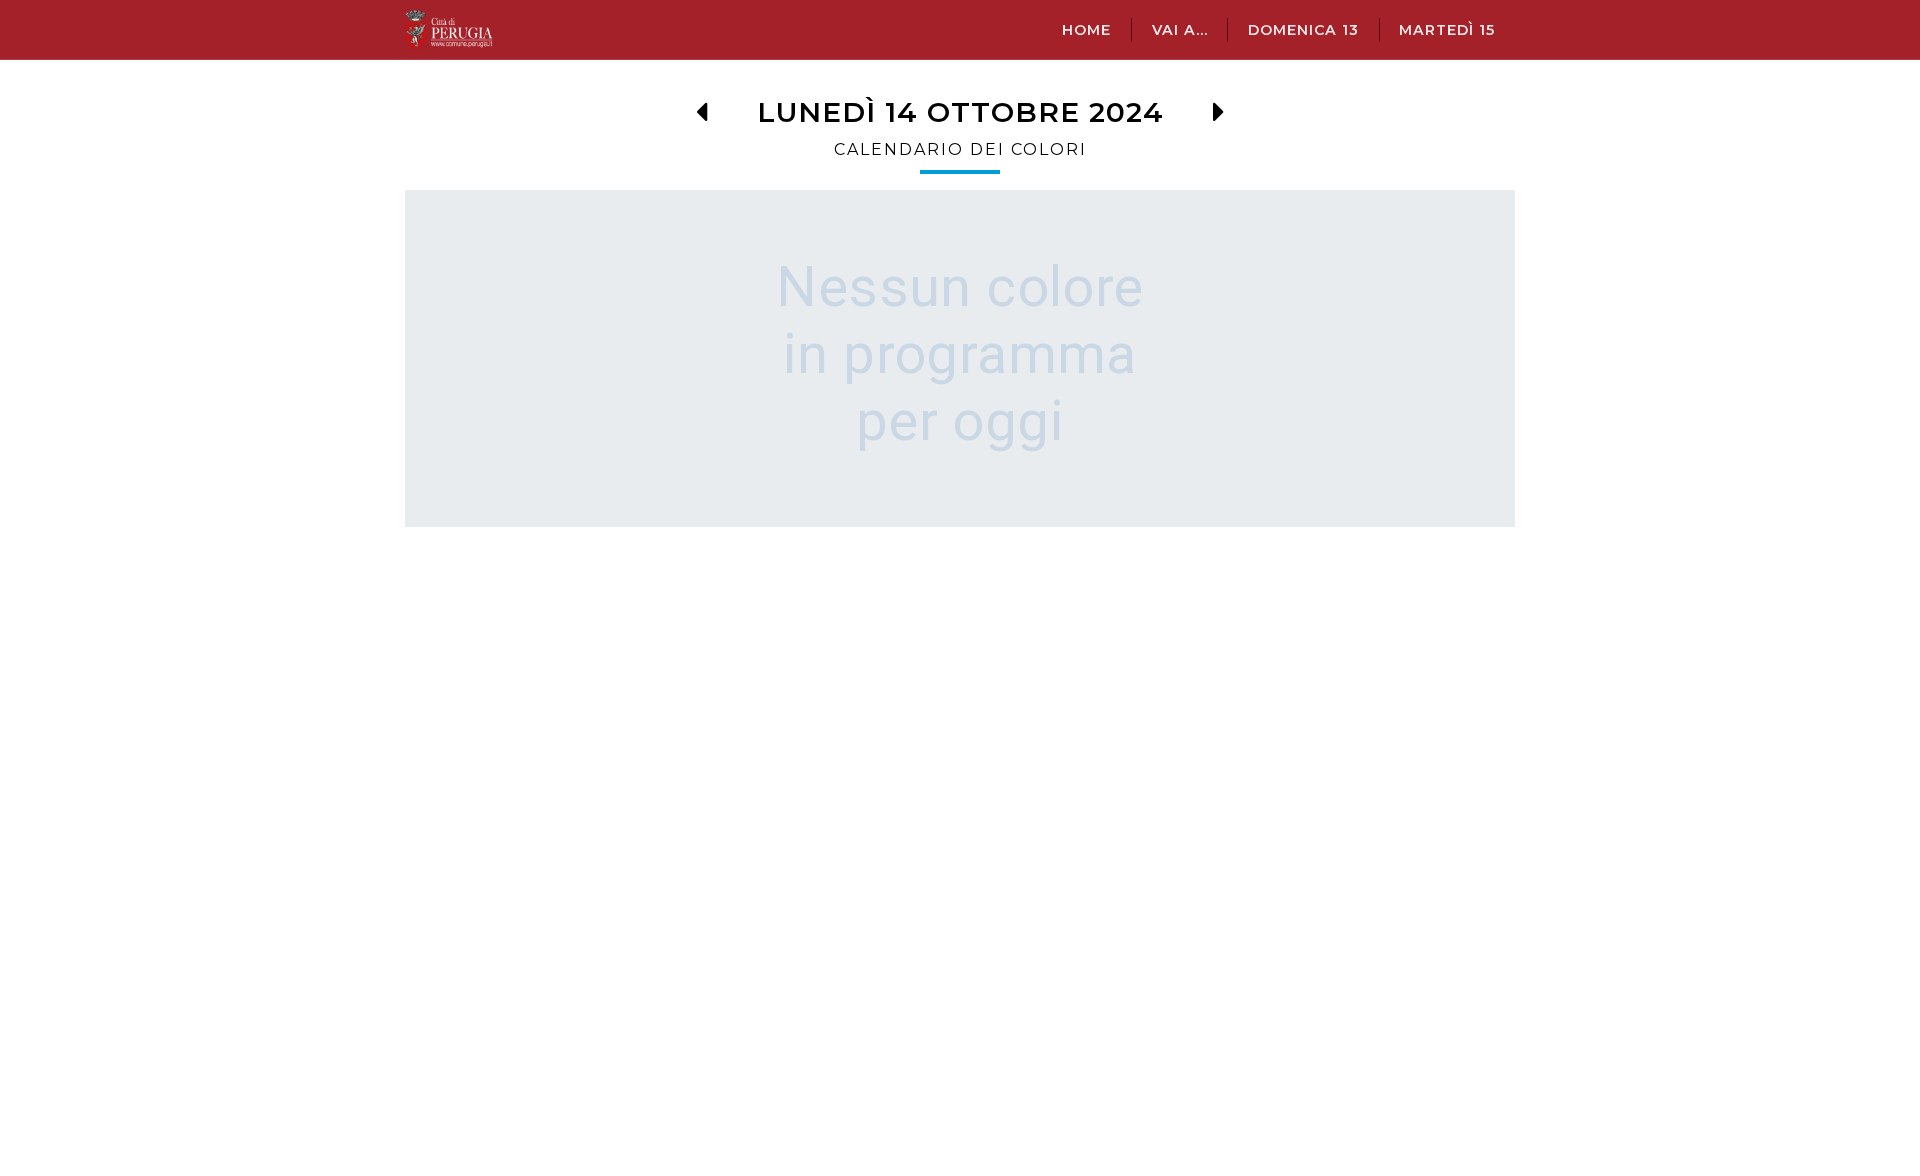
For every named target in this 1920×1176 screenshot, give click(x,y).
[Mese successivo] (1218, 117)
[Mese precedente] (701, 117)
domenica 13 (1303, 30)
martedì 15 (1447, 30)
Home (1086, 30)
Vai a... (1180, 30)
